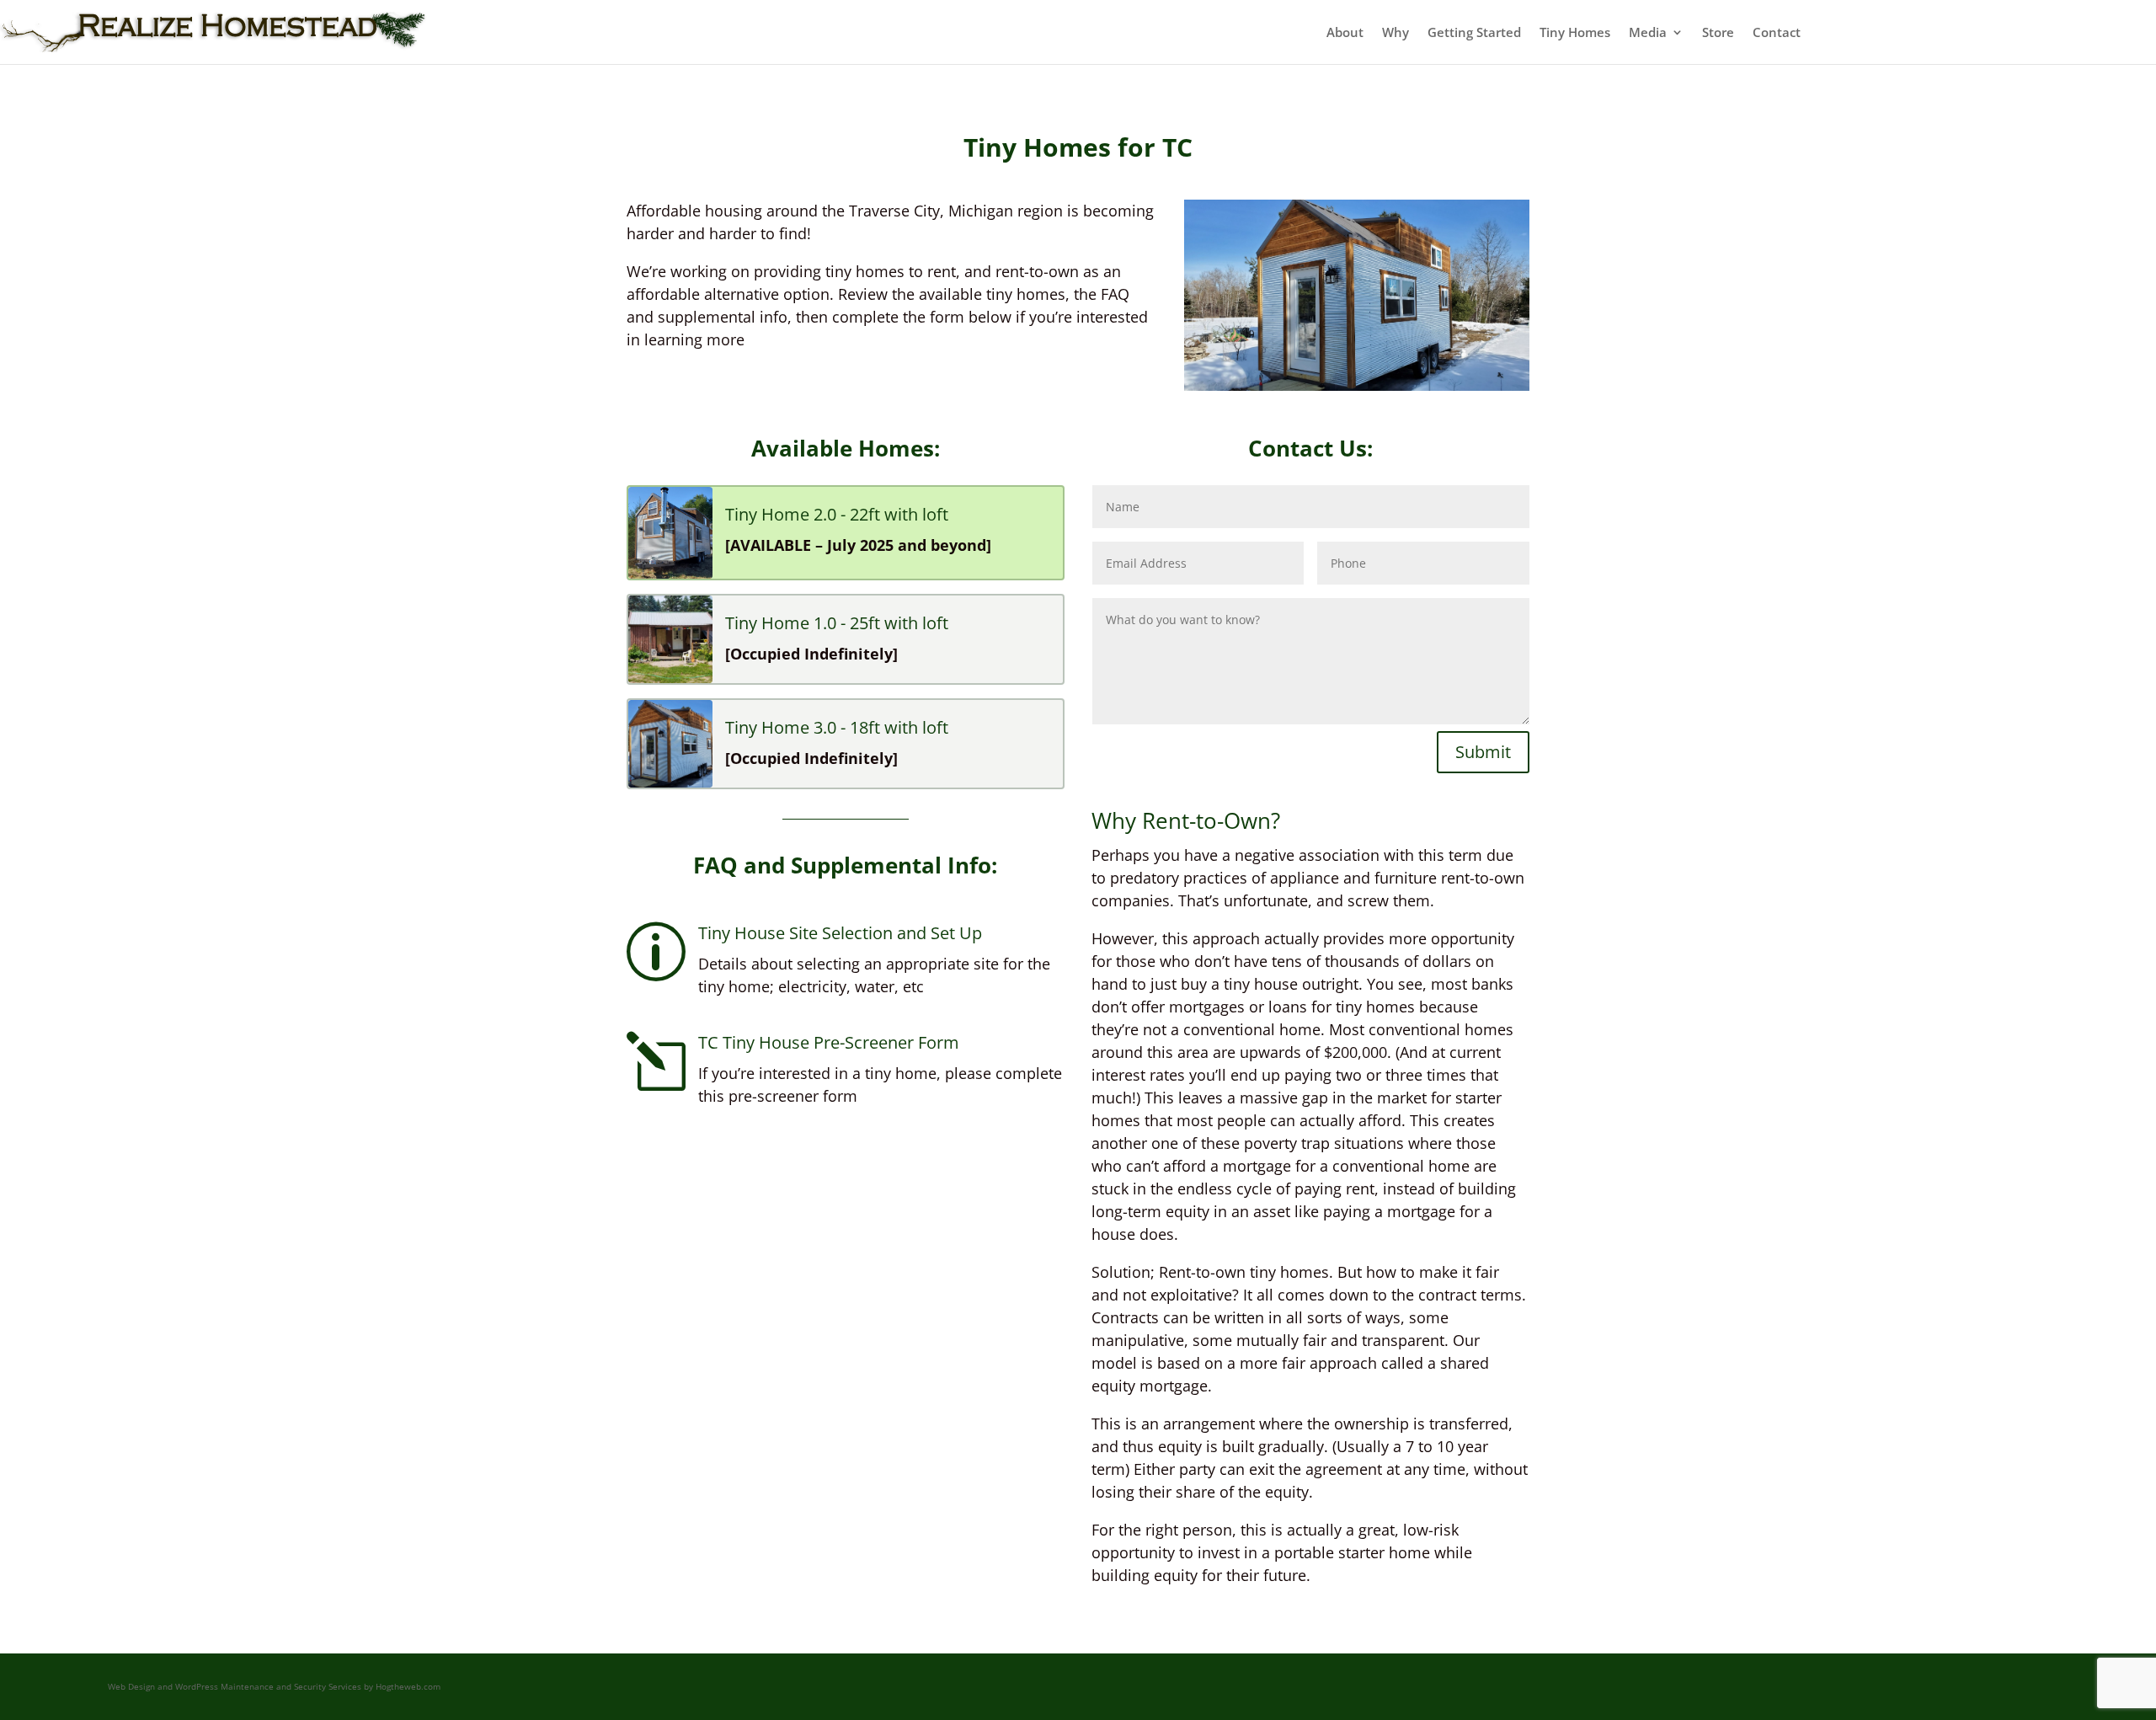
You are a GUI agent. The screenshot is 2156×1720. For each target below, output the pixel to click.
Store (1718, 32)
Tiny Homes (1575, 32)
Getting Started (1474, 32)
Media (1648, 32)
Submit (1483, 752)
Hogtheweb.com (408, 1686)
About (1345, 32)
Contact (1777, 32)
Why (1396, 32)
